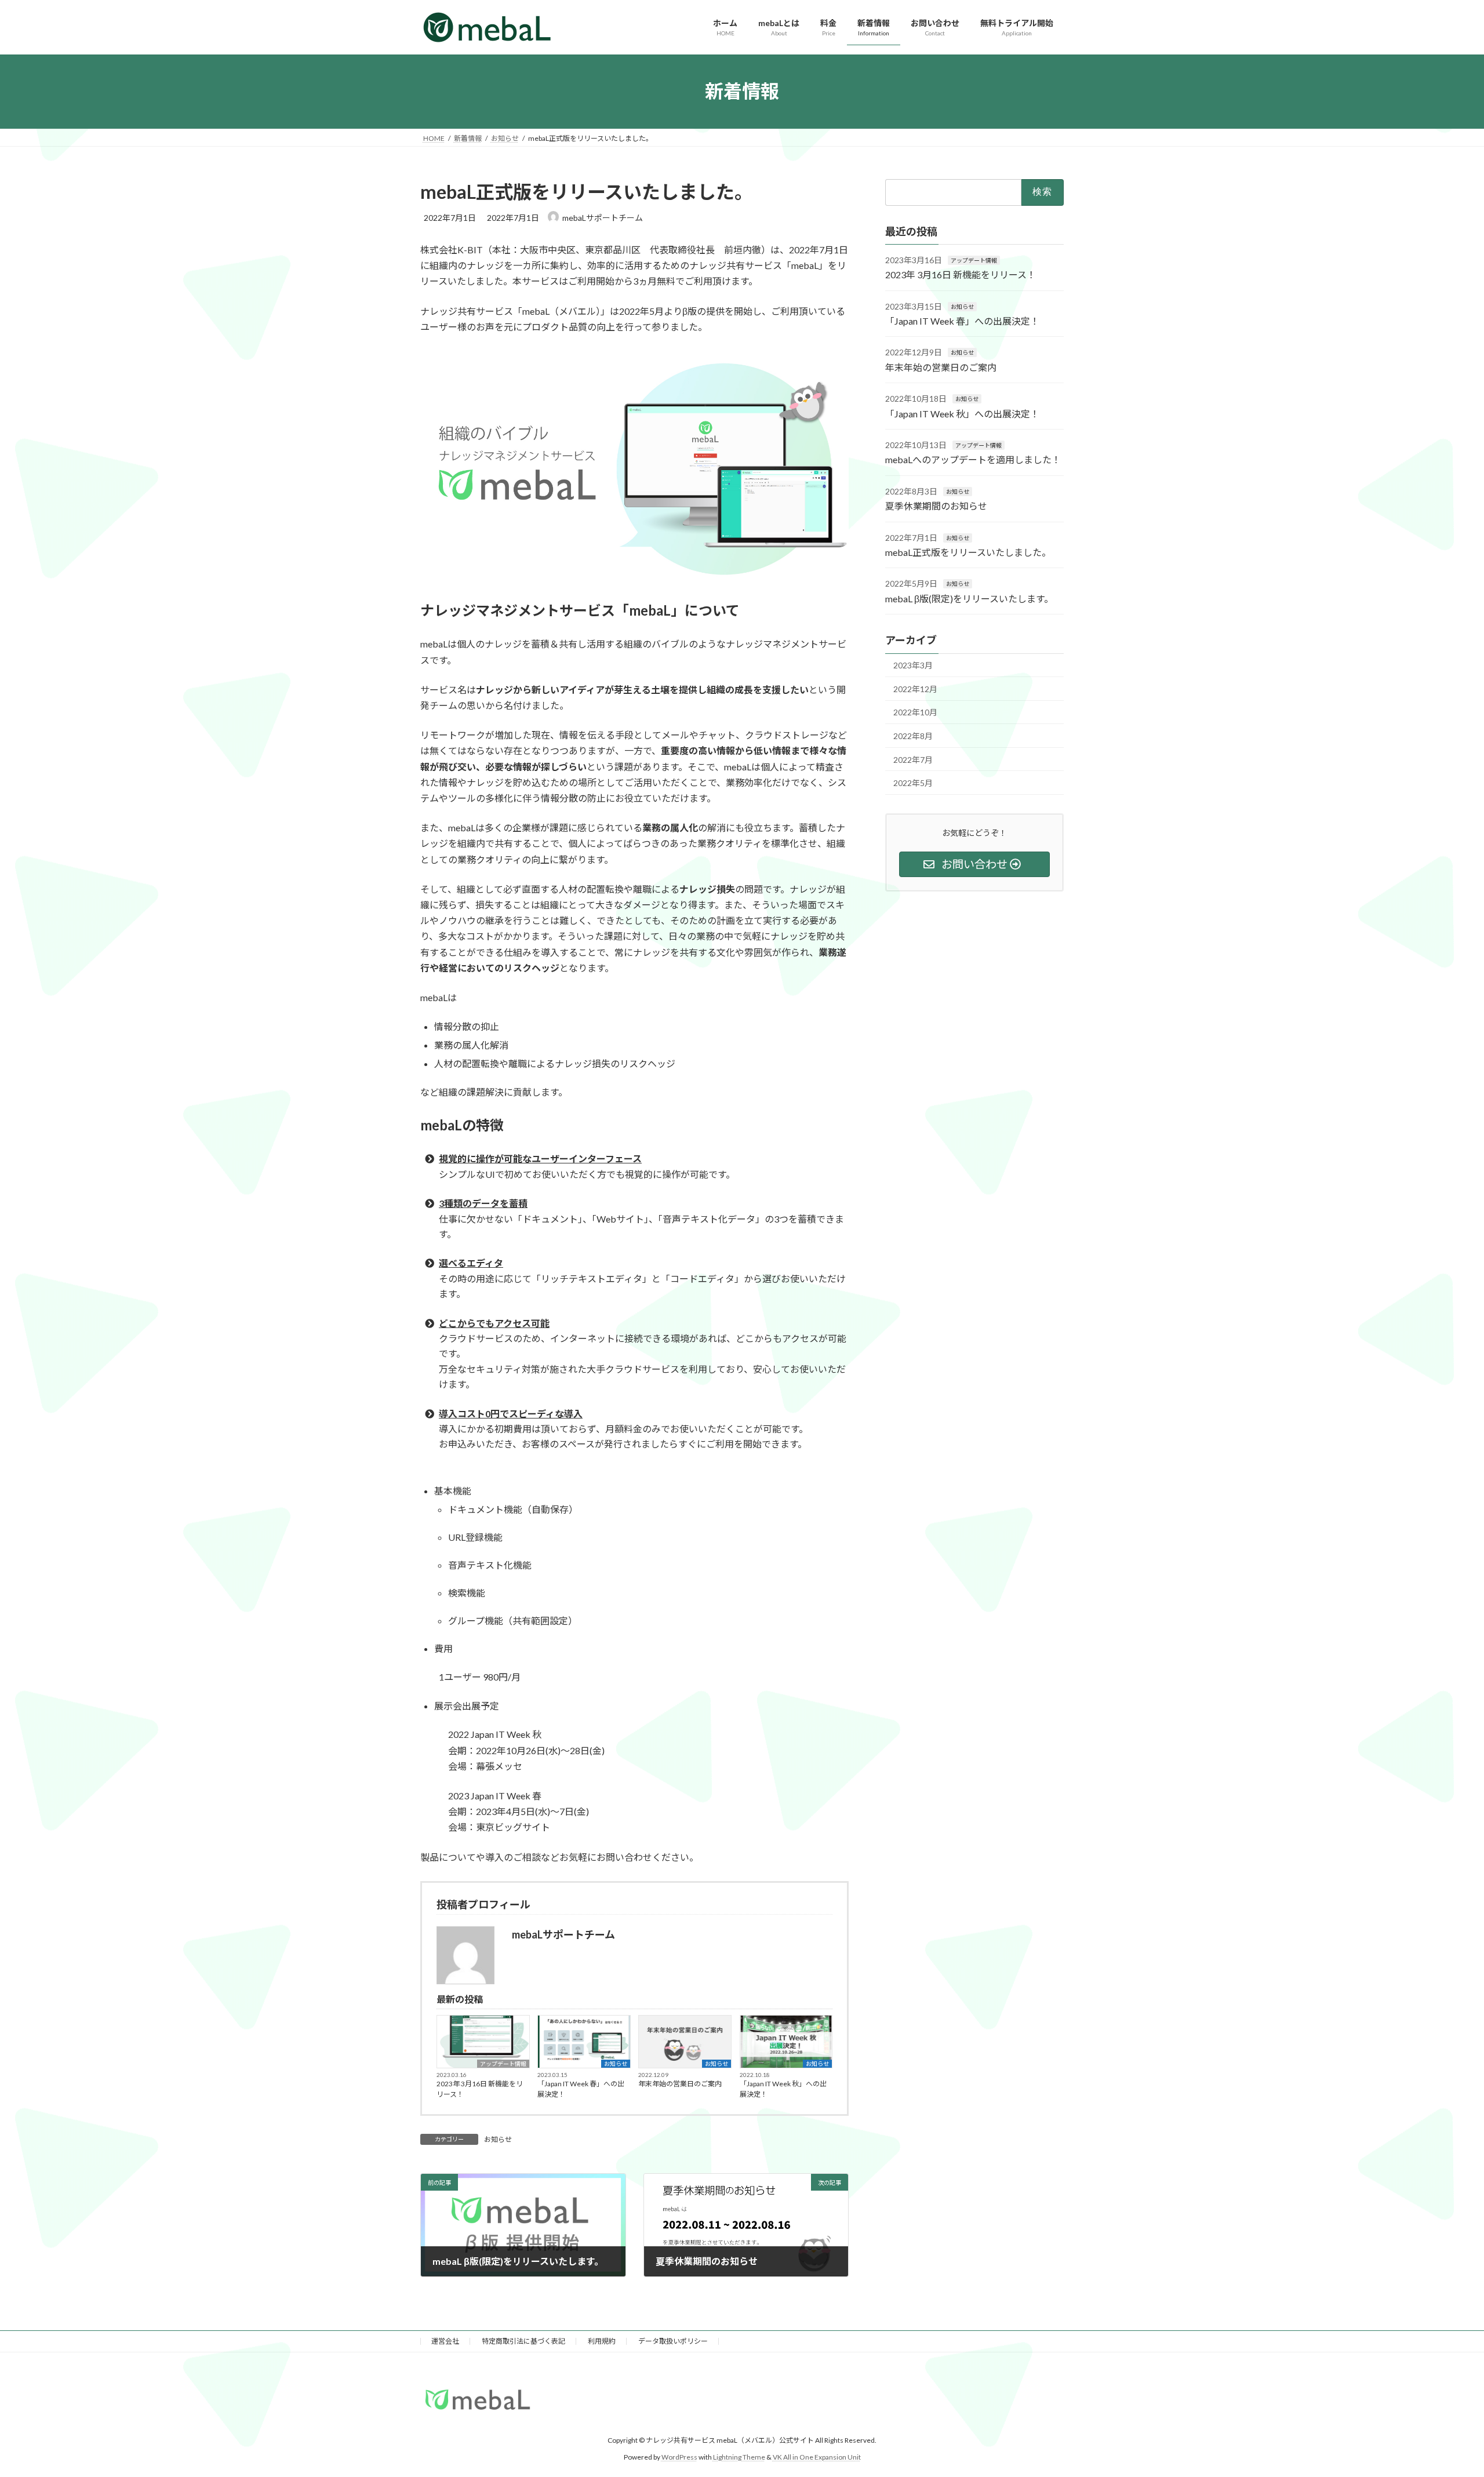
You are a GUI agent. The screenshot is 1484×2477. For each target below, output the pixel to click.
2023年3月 (913, 665)
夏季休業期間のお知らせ (936, 506)
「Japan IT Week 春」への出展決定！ (581, 2089)
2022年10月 (915, 712)
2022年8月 (913, 736)
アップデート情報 (503, 2064)
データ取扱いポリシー (673, 2341)
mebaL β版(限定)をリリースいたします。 (969, 598)
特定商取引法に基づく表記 (523, 2341)
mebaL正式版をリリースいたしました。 (968, 552)
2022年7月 (913, 759)
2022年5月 (913, 783)
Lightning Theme (739, 2457)
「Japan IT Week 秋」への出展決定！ (783, 2089)
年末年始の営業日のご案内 (680, 2084)
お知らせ (616, 2064)
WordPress (679, 2457)
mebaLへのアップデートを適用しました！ (973, 459)
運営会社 (445, 2341)
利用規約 (602, 2341)
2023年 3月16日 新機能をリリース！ (480, 2089)
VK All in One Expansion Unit (817, 2457)
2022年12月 (915, 688)
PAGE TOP (1441, 2392)
